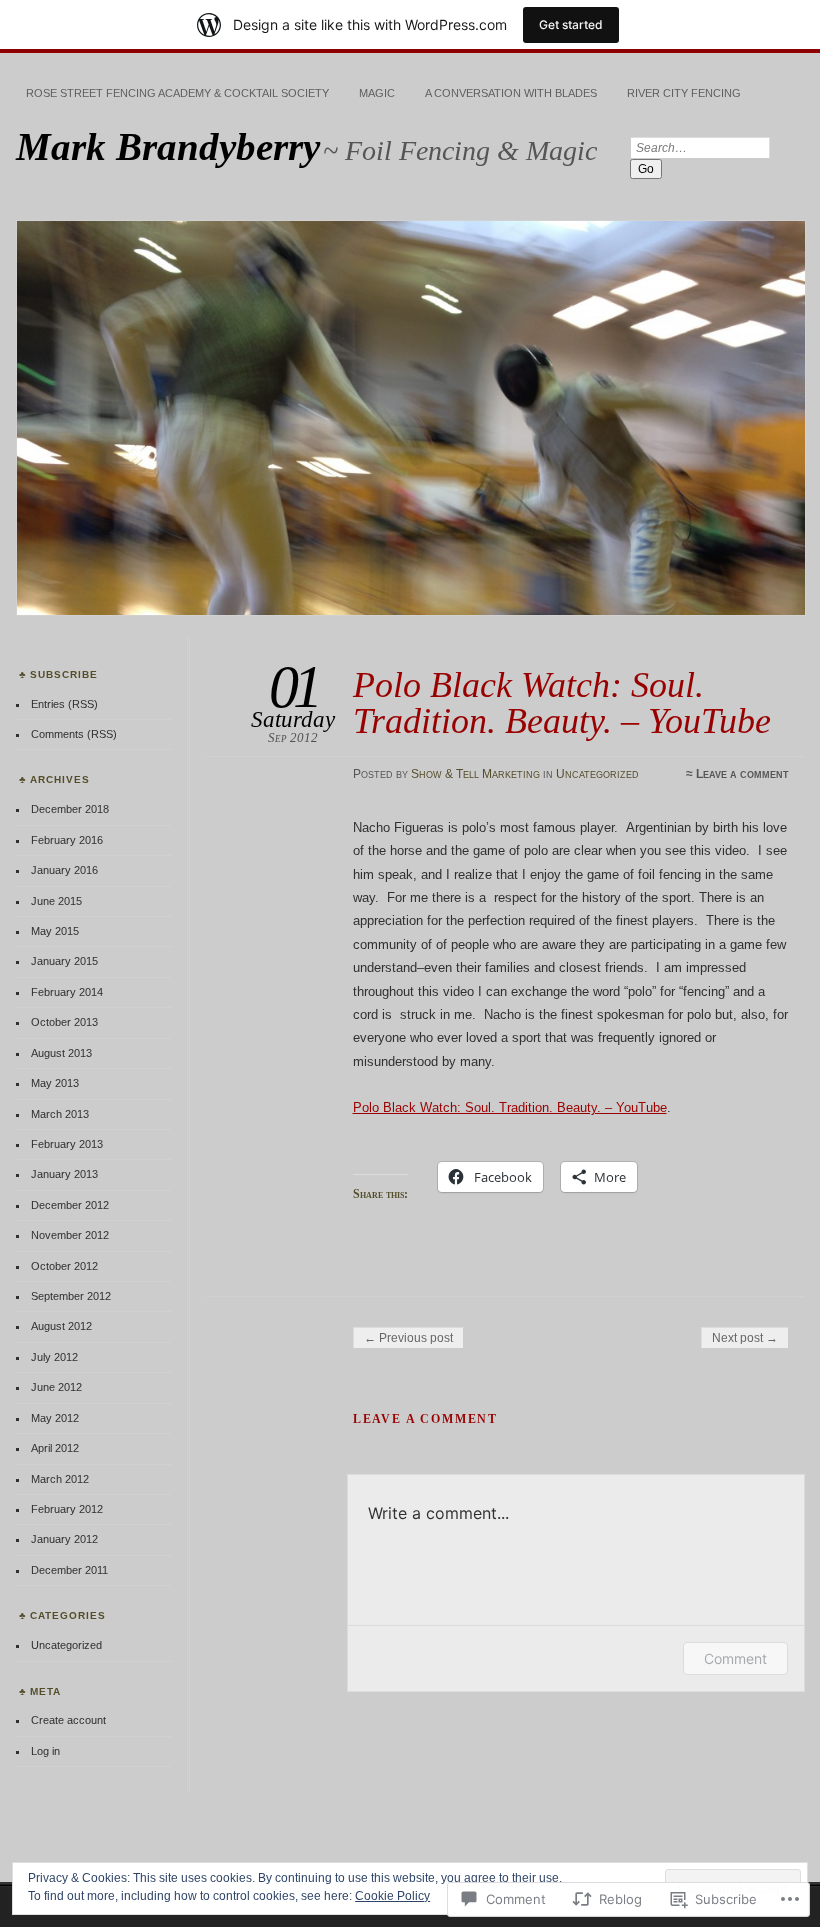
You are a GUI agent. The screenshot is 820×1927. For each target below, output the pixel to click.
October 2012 (64, 1266)
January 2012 (64, 1539)
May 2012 (55, 1418)
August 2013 (61, 1053)
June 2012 (56, 1387)
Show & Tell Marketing (475, 774)
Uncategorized (597, 774)
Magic (377, 93)
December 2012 (70, 1205)
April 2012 (55, 1448)
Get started (571, 24)
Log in (45, 1751)
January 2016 (64, 870)
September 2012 (71, 1296)
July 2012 (54, 1357)
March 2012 (60, 1479)
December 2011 (69, 1570)
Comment (735, 1658)
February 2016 (67, 840)
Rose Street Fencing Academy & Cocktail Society (177, 93)
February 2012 (67, 1509)
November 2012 (70, 1235)
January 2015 (64, 961)
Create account (68, 1720)
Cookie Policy (392, 1896)
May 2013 (55, 1083)
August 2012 (61, 1326)
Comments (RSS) (74, 734)
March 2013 (60, 1114)
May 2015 (55, 931)
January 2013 (64, 1174)
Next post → (745, 1338)
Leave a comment (742, 774)
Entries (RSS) (64, 704)
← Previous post (408, 1338)
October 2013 (64, 1022)
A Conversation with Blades (511, 93)
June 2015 (56, 901)
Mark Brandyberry (168, 146)
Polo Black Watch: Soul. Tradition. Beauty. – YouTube (510, 1107)
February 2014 (67, 992)
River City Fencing (684, 93)
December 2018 (70, 809)
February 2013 (67, 1144)
